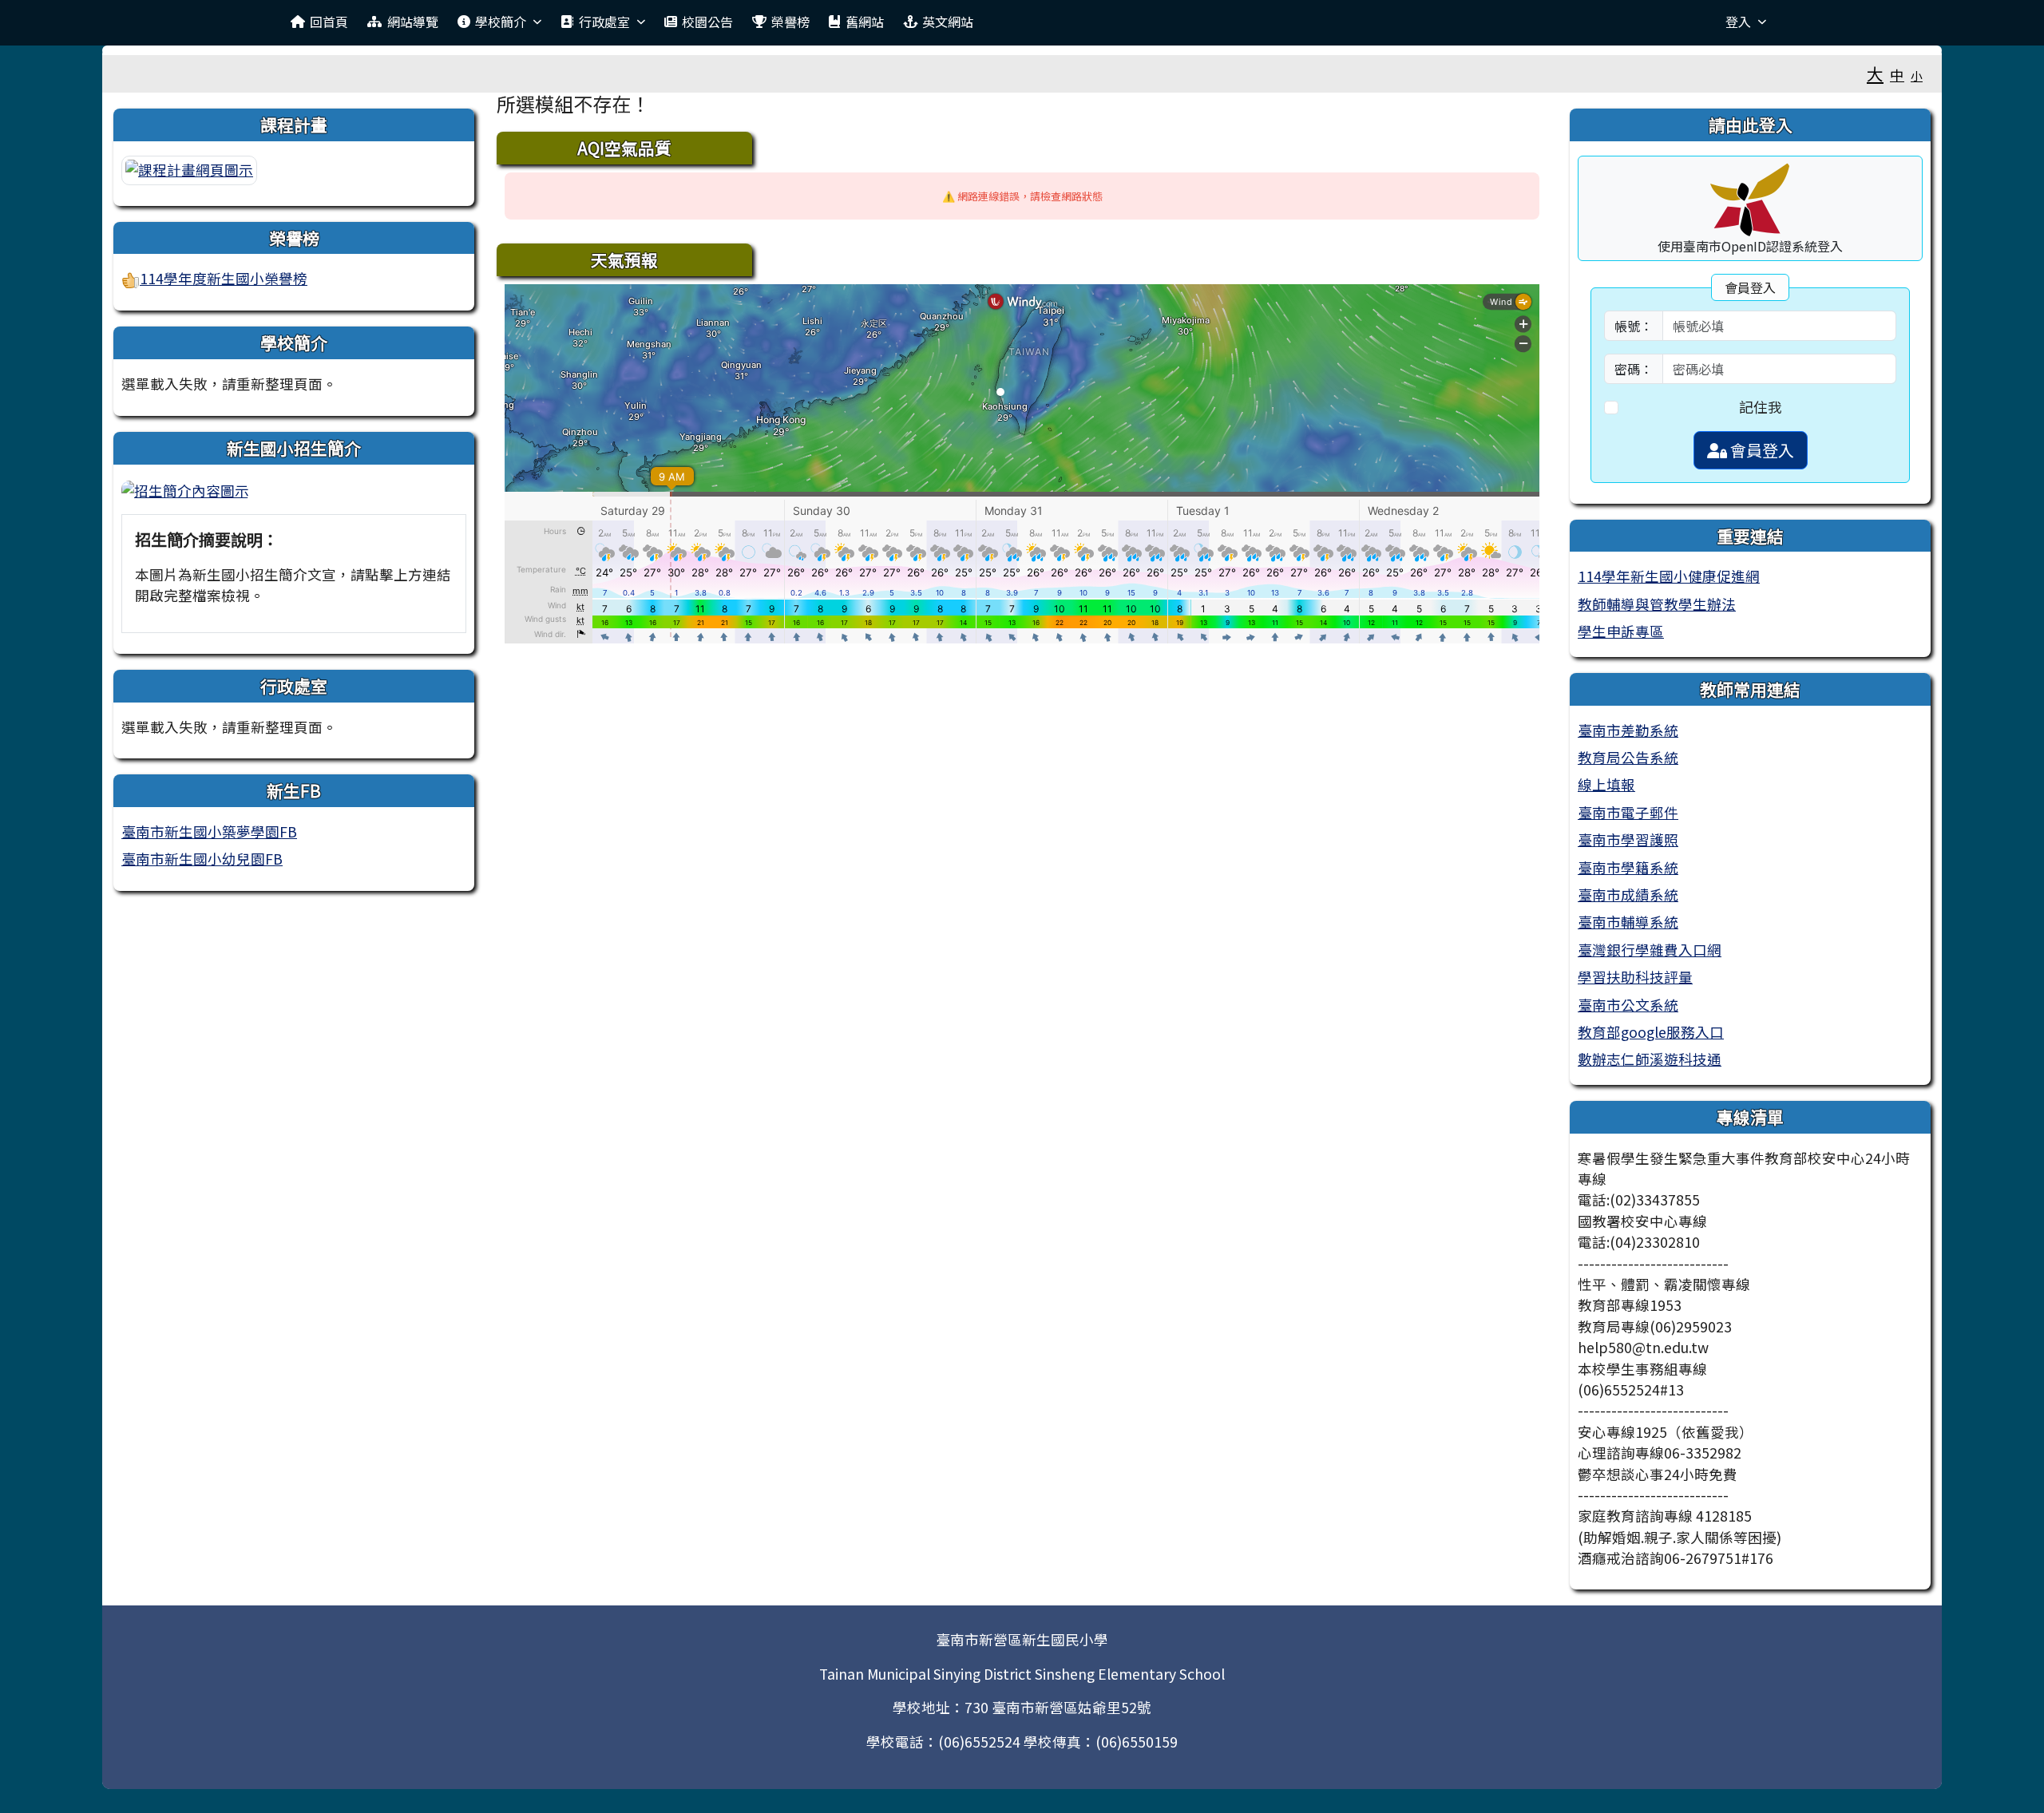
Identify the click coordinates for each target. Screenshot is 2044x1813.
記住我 (1761, 407)
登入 (1738, 22)
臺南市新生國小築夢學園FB (209, 831)
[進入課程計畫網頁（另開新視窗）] (189, 168)
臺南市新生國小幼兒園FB (202, 859)
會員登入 (1761, 450)
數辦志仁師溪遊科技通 (1650, 1059)
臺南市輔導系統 (1628, 922)
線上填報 (1606, 784)
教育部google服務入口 (1651, 1032)
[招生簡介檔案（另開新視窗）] (185, 489)
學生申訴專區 (1621, 631)
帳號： (1634, 326)
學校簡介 (501, 22)
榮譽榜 (790, 22)
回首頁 (329, 22)
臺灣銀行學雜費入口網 (1650, 950)
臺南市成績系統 (1628, 895)
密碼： (1634, 369)
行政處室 (604, 22)
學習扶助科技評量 (1635, 977)
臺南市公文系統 (1628, 1005)
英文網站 (948, 22)
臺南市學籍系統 (1628, 867)
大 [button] (1875, 73)
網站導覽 (413, 22)
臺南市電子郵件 (1628, 812)
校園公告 (707, 22)
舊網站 (865, 22)
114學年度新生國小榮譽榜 (224, 278)
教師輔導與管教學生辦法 (1657, 604)
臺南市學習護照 (1628, 839)
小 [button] (1917, 75)
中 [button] (1897, 75)
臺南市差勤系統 (1628, 730)
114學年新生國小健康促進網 (1669, 576)
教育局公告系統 (1628, 757)
